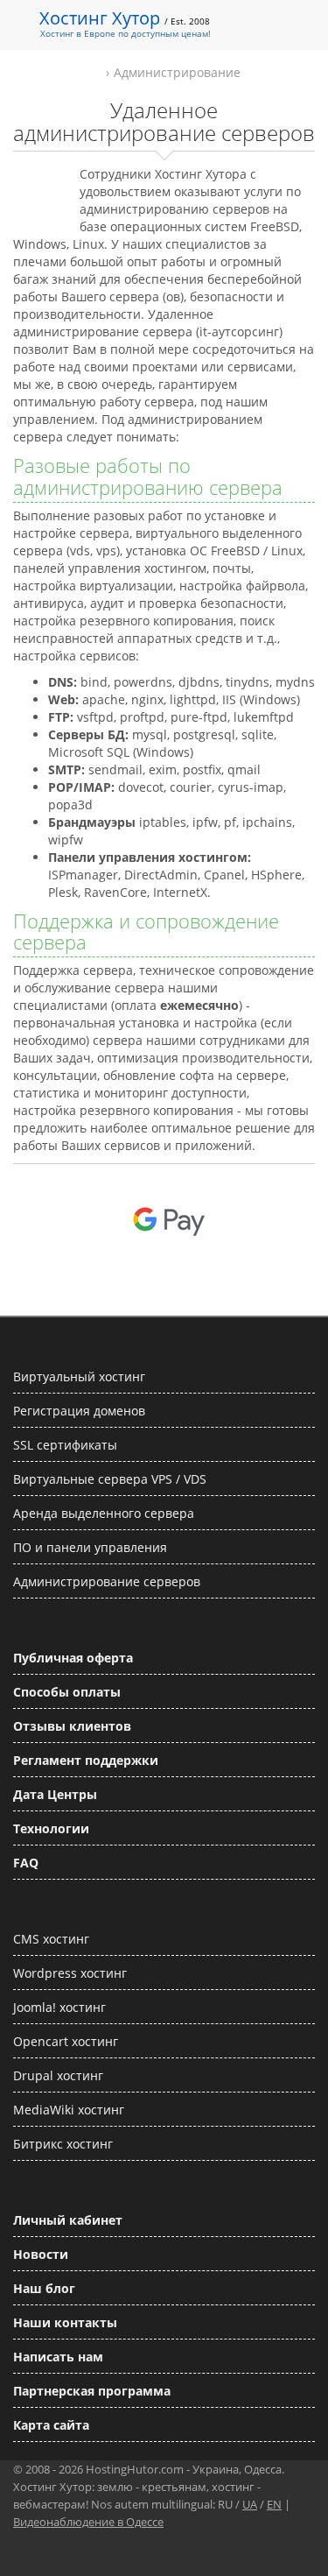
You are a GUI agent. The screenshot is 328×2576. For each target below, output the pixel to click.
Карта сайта (51, 2425)
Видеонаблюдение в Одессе (88, 2522)
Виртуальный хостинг (79, 1376)
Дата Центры (55, 1794)
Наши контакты (65, 2322)
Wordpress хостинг (70, 1973)
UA (250, 2504)
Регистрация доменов (79, 1411)
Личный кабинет (68, 2220)
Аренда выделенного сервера (104, 1513)
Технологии (51, 1828)
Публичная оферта (73, 1658)
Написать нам (58, 2357)
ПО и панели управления (90, 1547)
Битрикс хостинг (63, 2144)
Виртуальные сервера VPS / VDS (110, 1479)
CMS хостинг (51, 1939)
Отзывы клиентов (72, 1726)
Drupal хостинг (58, 2075)
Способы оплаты (67, 1692)
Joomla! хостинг (59, 2007)
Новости (41, 2254)
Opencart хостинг (66, 2041)
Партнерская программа (92, 2391)
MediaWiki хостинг (69, 2110)
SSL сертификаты (65, 1445)
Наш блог (44, 2288)
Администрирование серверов (107, 1581)
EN (274, 2504)
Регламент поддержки (86, 1760)
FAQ (26, 1863)
